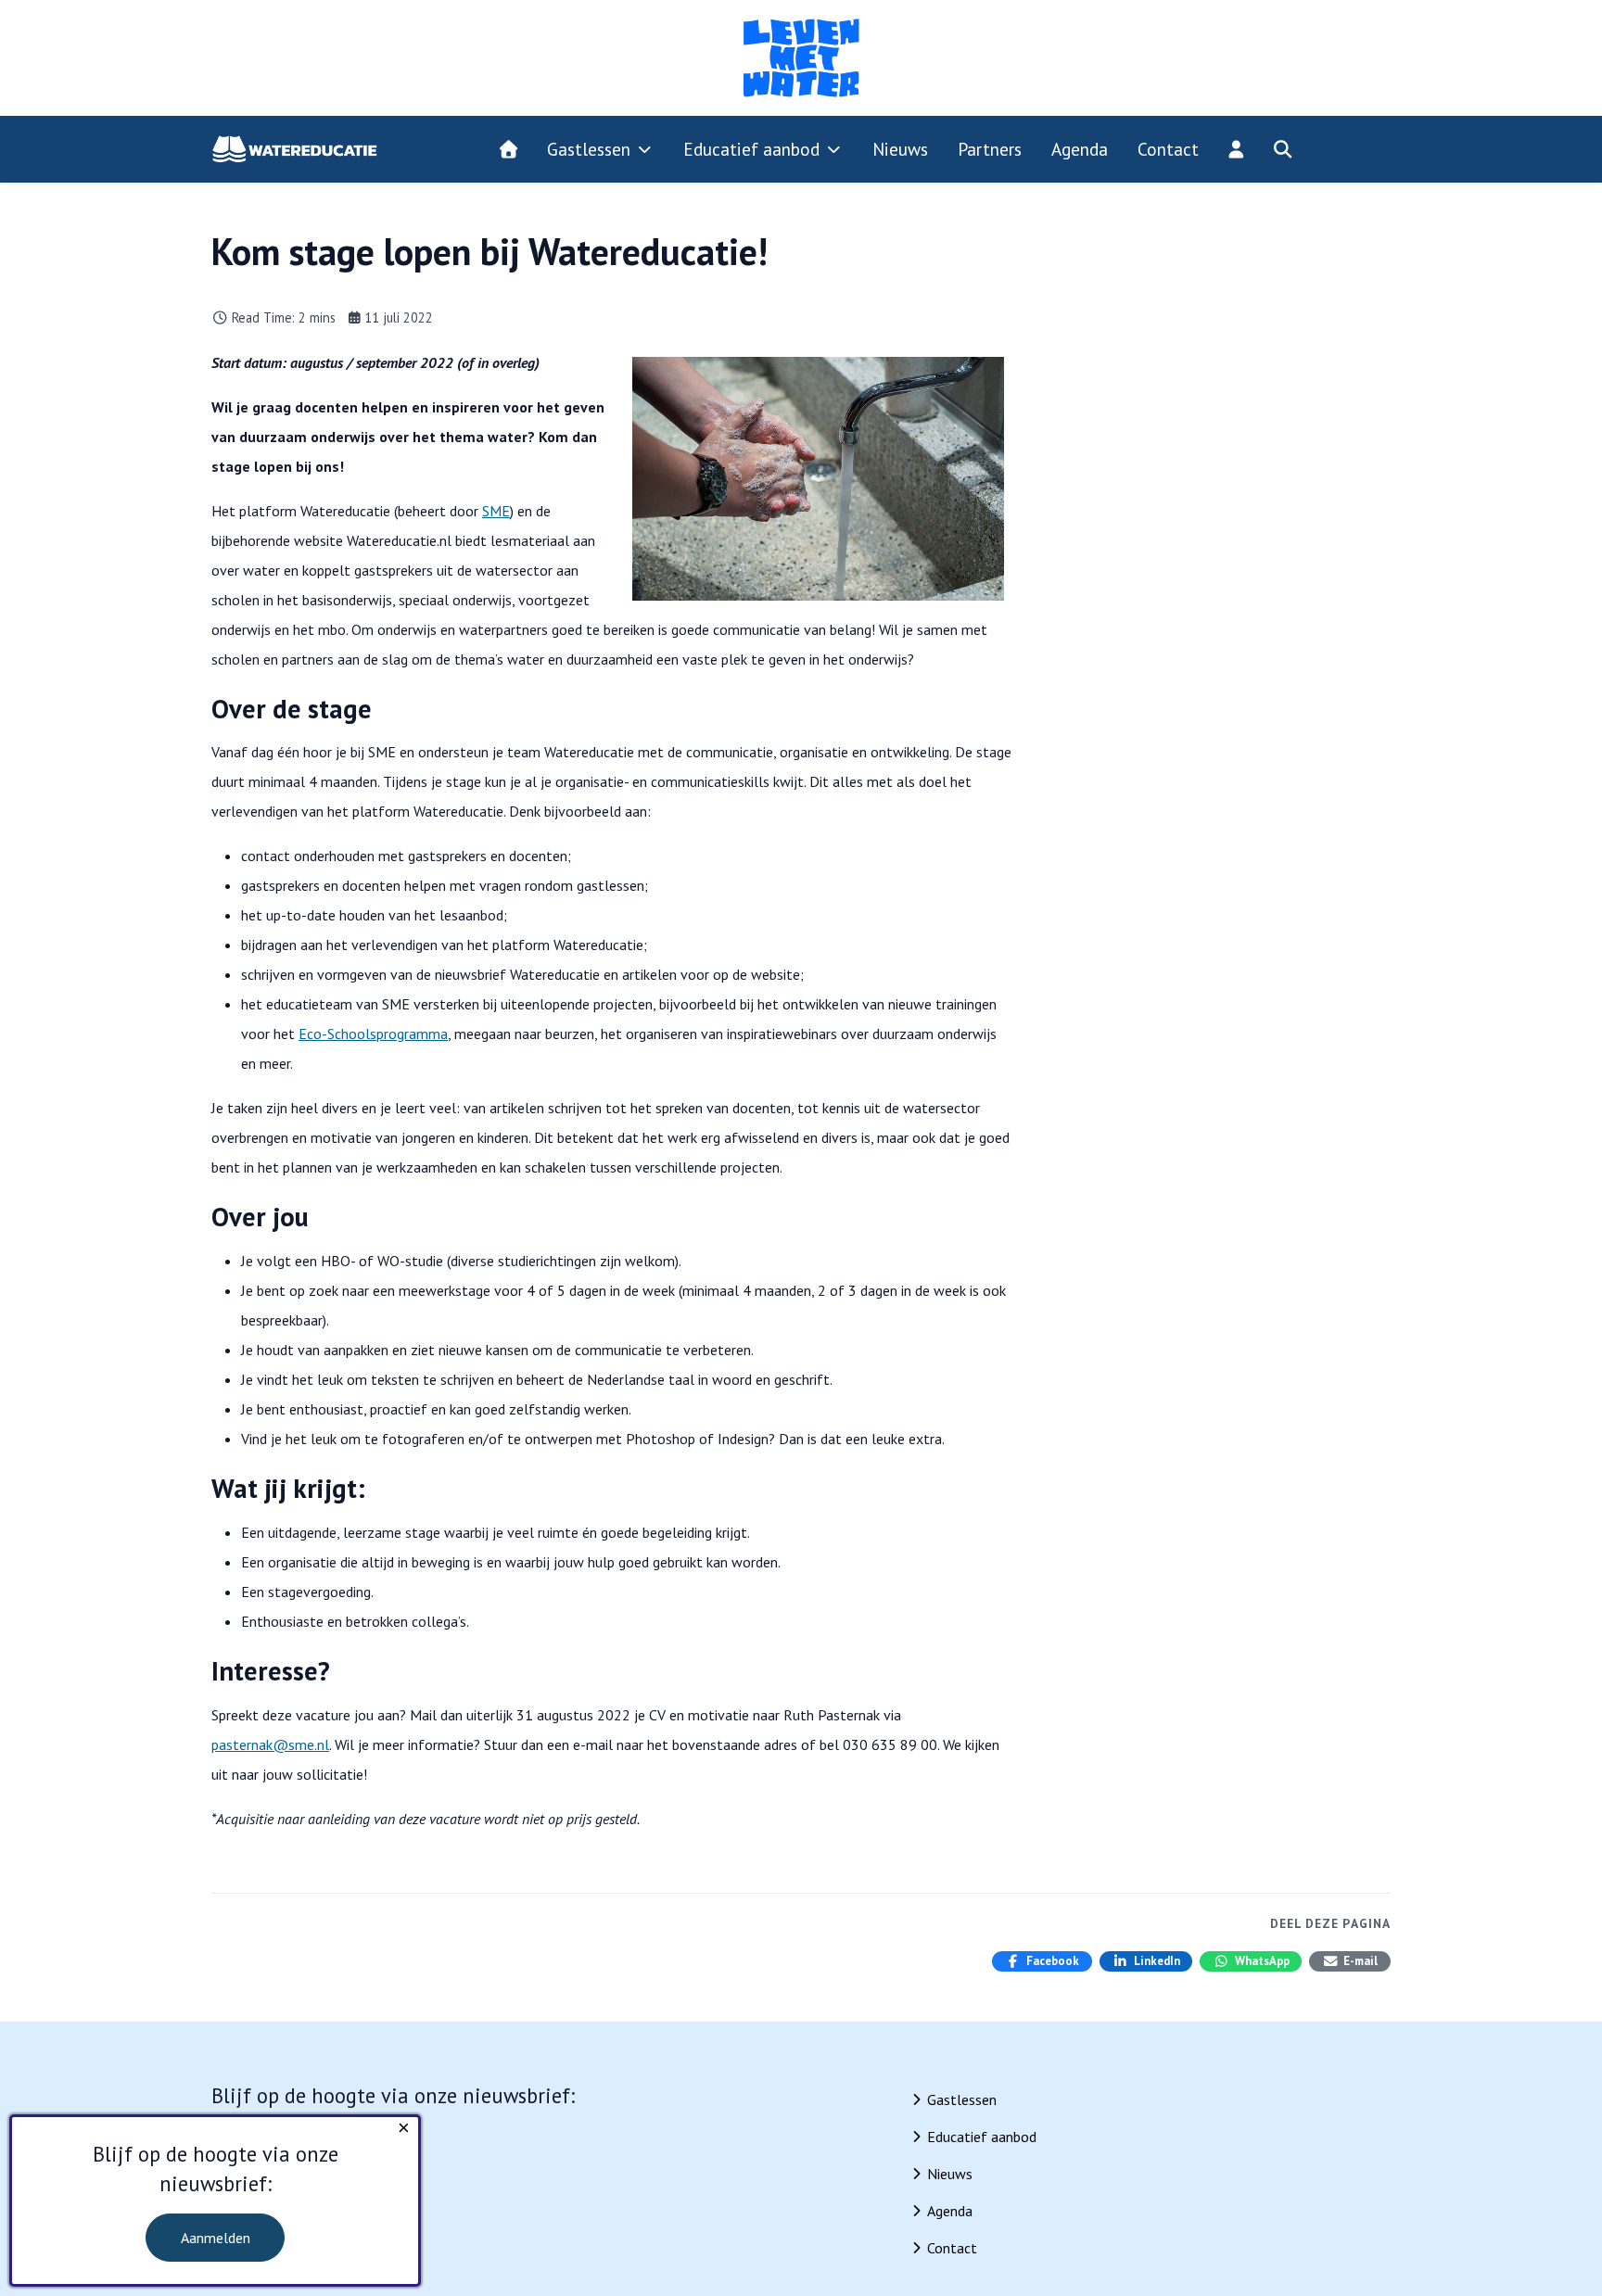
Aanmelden (216, 2238)
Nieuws (950, 2174)
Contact (952, 2248)
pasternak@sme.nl (270, 1744)
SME (496, 511)
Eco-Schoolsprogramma (373, 1034)
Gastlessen (962, 2099)
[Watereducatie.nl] (295, 149)
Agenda (950, 2211)
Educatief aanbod (982, 2137)
